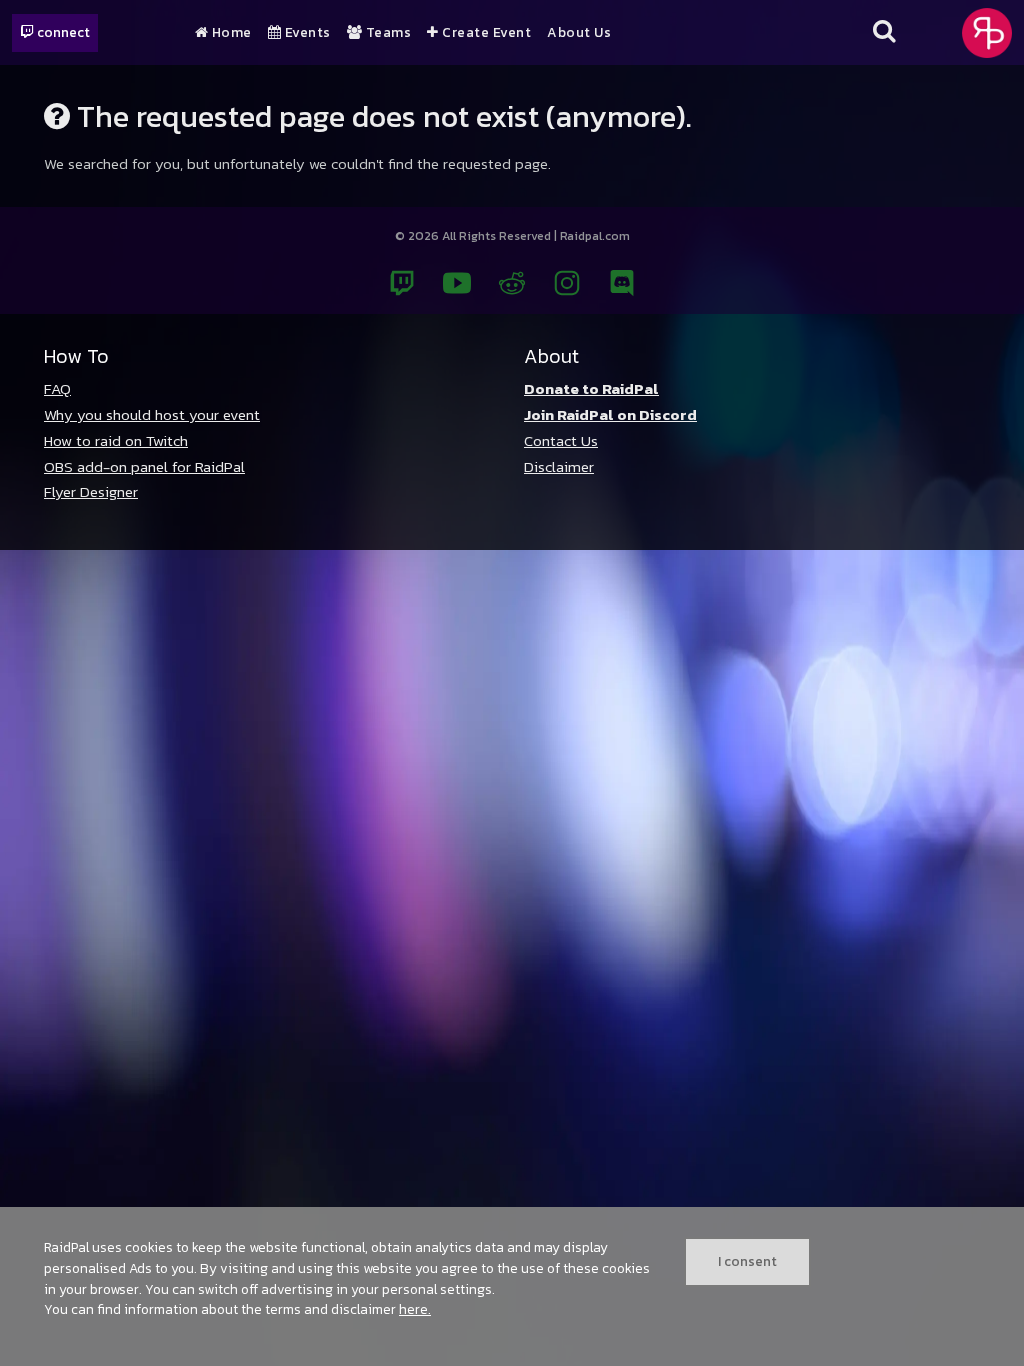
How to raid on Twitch (116, 440)
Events (306, 33)
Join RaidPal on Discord (610, 414)
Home (230, 33)
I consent (747, 1261)
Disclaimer (559, 466)
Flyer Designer (91, 491)
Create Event (485, 33)
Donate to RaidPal (591, 388)
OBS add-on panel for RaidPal (144, 466)
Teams (386, 33)
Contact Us (561, 440)
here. (415, 1309)
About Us (579, 33)
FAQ (57, 388)
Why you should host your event (152, 414)
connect (62, 32)
